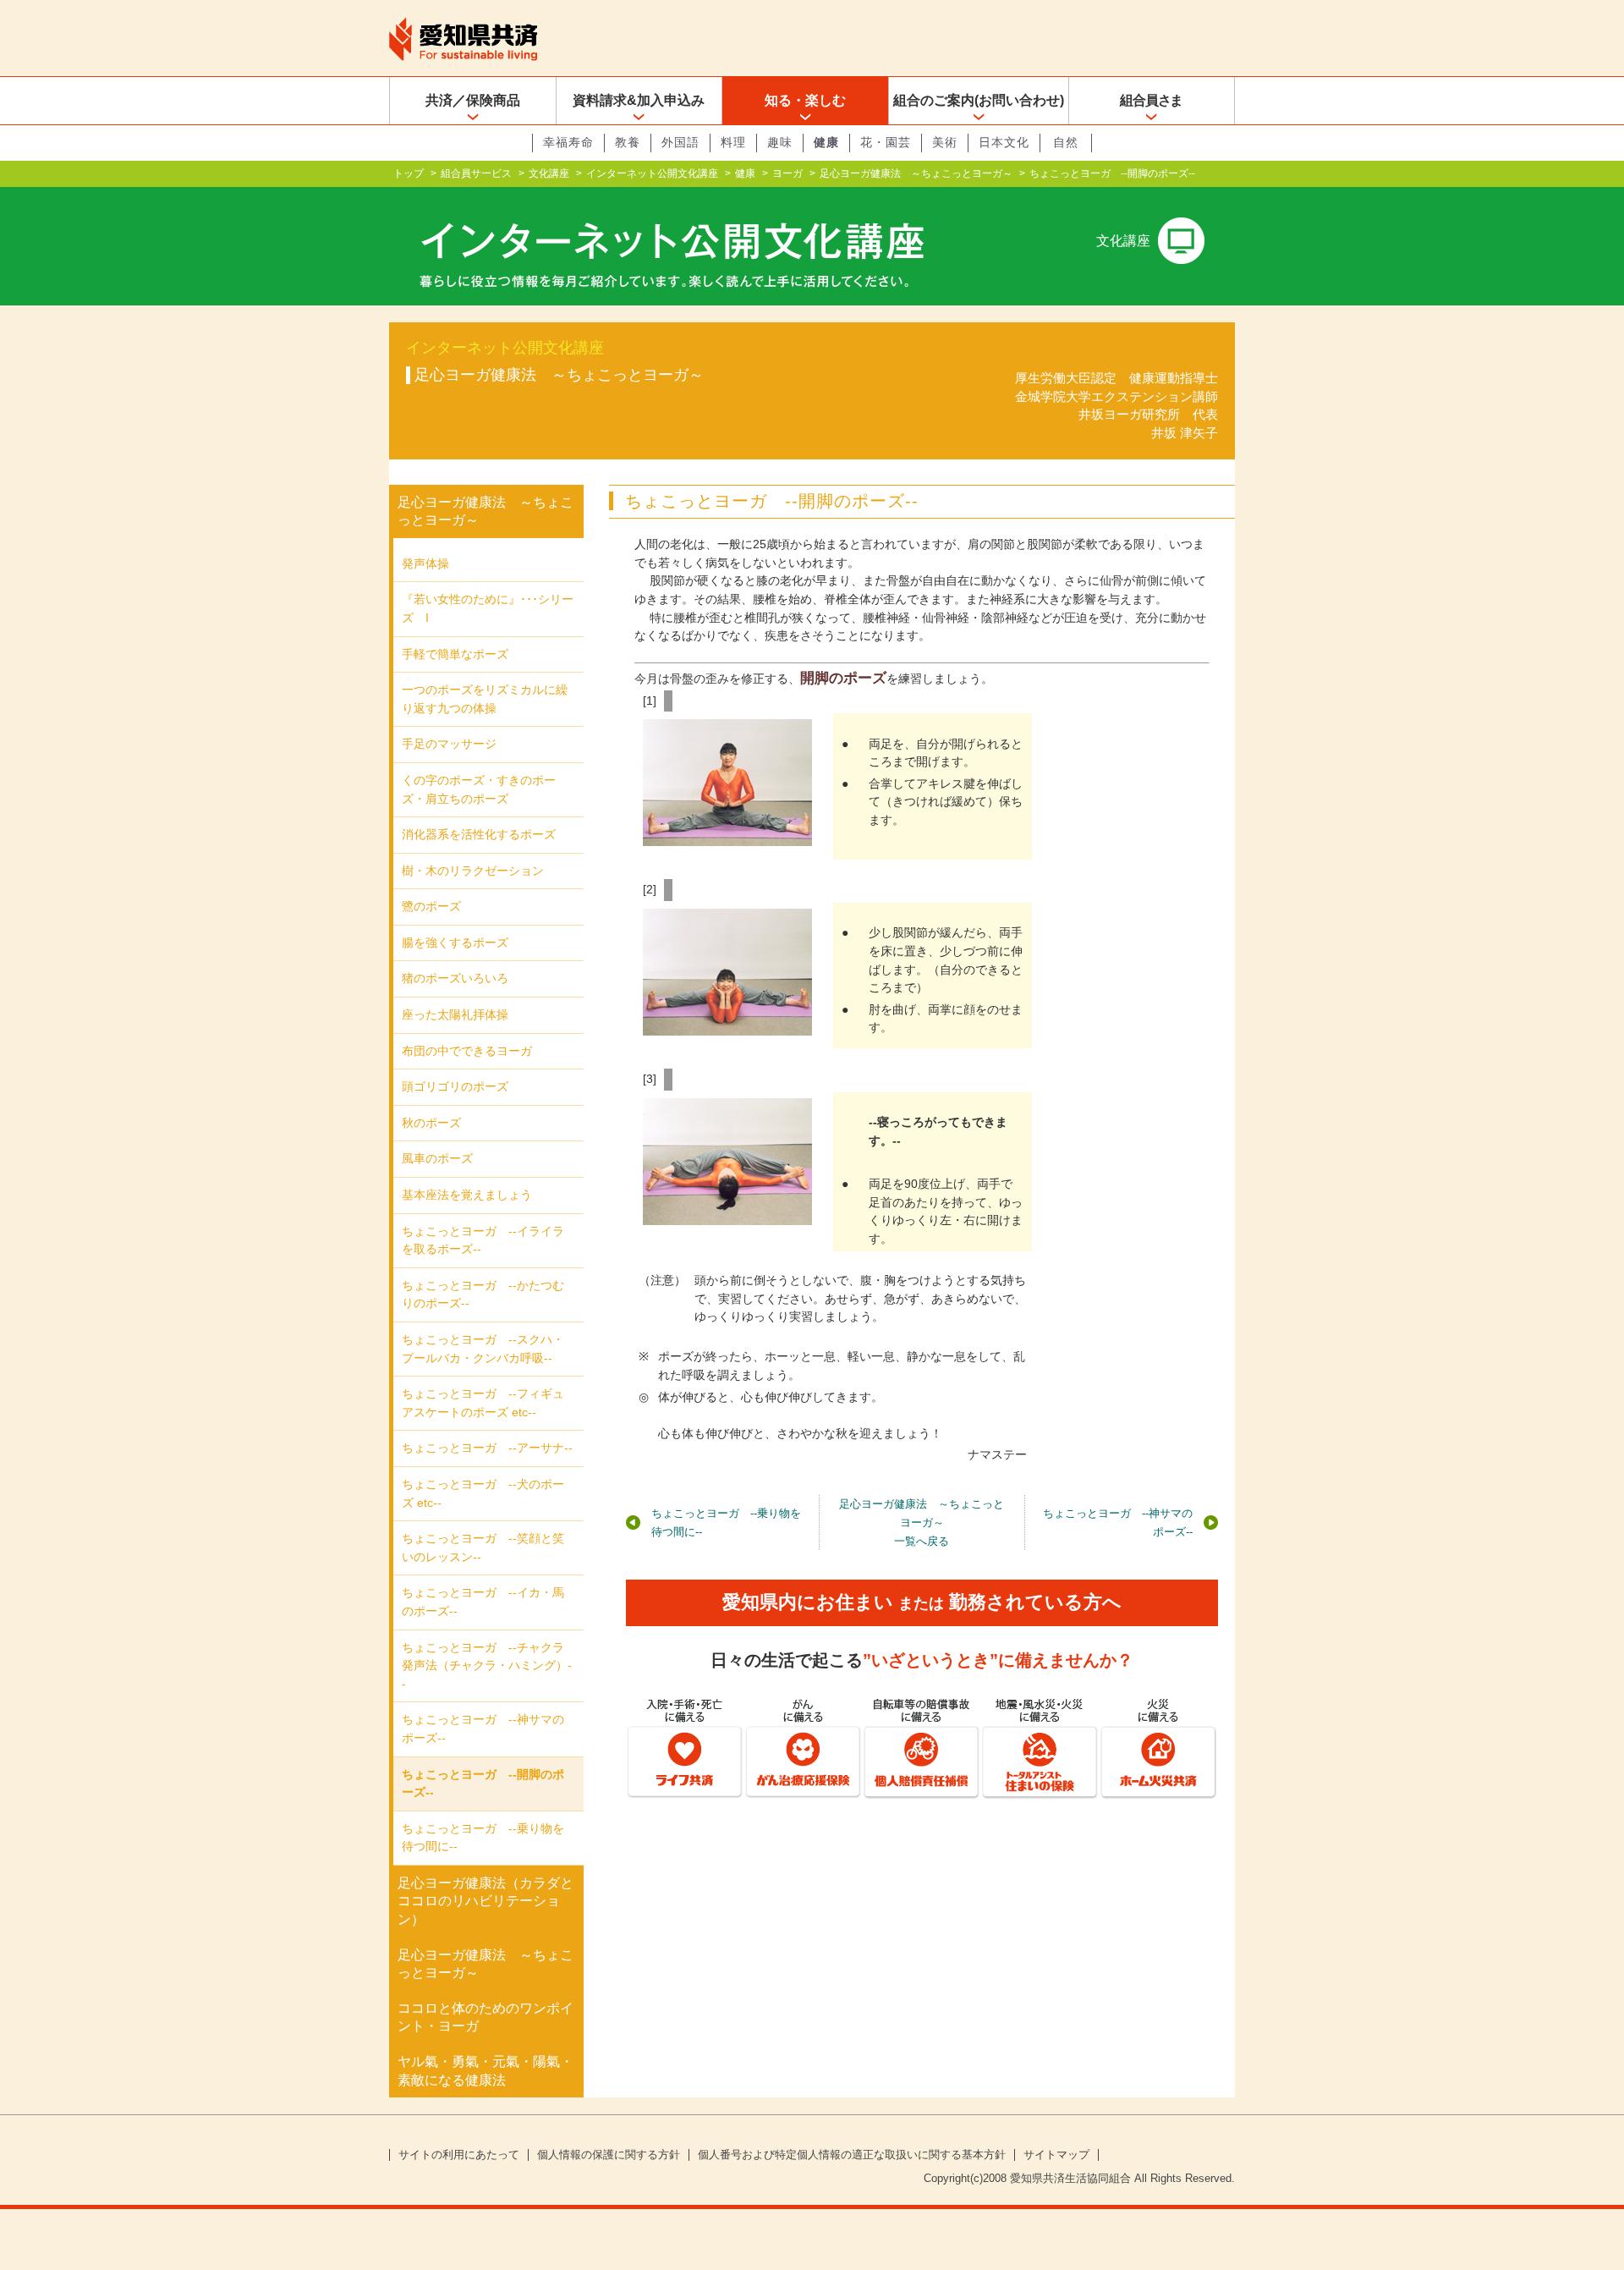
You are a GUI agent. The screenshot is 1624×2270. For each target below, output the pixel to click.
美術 (945, 142)
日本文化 (1004, 142)
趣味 (780, 142)
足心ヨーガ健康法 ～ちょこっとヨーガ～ (916, 173)
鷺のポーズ (431, 906)
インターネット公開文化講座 (652, 173)
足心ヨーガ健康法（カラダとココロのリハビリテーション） (486, 1901)
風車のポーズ (437, 1158)
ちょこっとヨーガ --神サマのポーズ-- (1118, 1522)
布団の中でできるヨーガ (467, 1051)
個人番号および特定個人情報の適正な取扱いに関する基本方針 (852, 2155)
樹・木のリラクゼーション (473, 871)
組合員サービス (476, 173)
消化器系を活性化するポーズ (479, 834)
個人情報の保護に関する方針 (609, 2155)
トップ (409, 173)
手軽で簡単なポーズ (455, 654)
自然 (1066, 142)
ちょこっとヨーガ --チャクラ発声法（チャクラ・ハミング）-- (487, 1665)
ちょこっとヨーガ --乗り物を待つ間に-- (726, 1522)
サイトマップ (1056, 2155)
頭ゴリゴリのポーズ (455, 1086)
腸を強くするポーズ (455, 943)
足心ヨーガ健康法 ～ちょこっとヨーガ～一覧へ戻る (922, 1522)
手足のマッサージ (449, 744)
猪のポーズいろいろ (455, 978)
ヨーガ (787, 173)
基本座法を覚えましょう (467, 1195)
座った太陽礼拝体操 (455, 1014)
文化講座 (549, 173)
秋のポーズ (431, 1123)
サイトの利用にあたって (459, 2155)
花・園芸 (886, 142)
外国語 (680, 142)
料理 (733, 142)
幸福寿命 (568, 142)
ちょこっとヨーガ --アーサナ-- (487, 1448)
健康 (826, 142)
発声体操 (425, 563)
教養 (628, 142)
